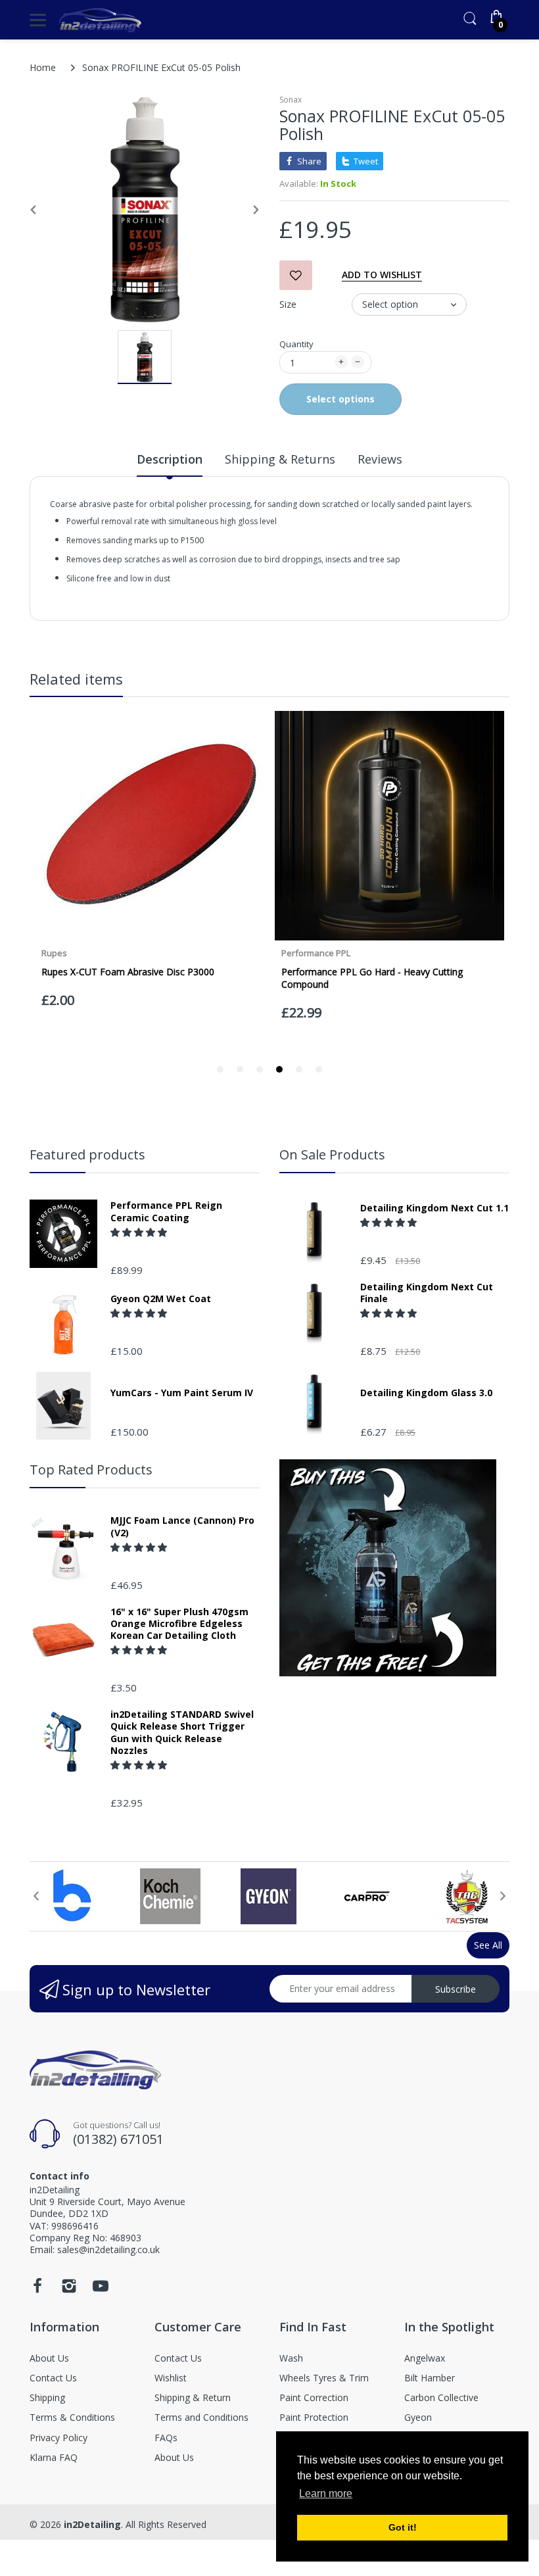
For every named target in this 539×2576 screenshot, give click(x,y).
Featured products (87, 1154)
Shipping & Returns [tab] (280, 459)
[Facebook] (37, 2290)
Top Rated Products (91, 1470)
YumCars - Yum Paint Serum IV (182, 1393)
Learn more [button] (326, 2493)
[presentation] (36, 1896)
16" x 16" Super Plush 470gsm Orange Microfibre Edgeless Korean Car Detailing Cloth (179, 1624)
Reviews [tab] (380, 459)
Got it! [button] (403, 2527)
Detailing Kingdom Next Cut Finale (427, 1293)
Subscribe (456, 1989)
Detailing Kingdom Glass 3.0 (426, 1393)
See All (488, 1945)
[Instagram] (69, 2290)
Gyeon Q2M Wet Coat (161, 1299)
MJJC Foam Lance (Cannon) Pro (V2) (182, 1526)
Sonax (291, 100)
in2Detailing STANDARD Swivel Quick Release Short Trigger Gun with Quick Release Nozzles (182, 1733)
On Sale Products (332, 1154)
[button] (140, 1232)
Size (288, 304)
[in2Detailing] (100, 20)
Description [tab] (170, 459)
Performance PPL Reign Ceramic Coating (166, 1211)
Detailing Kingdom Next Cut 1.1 (434, 1208)
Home (43, 67)
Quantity (296, 344)
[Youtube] (101, 2290)
